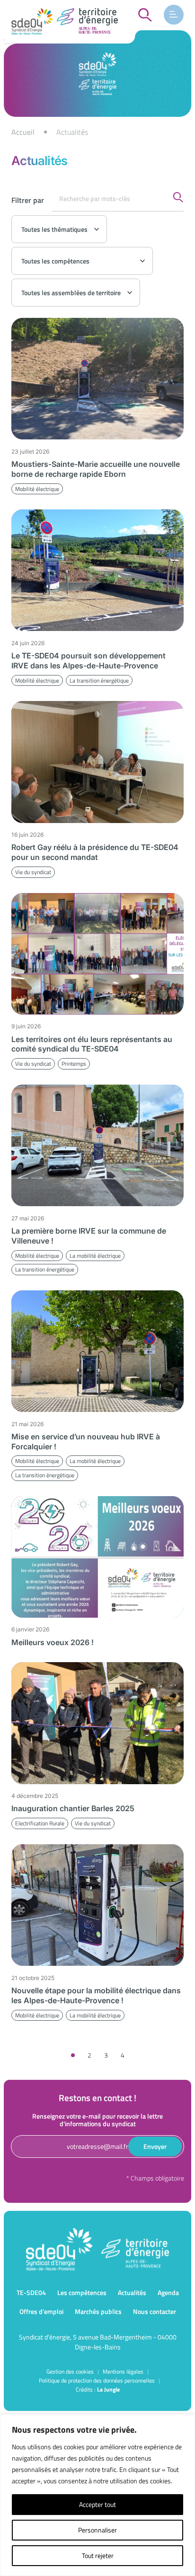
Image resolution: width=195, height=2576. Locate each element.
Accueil (23, 132)
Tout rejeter (98, 2555)
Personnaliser (97, 2530)
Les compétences (82, 2292)
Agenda (168, 2292)
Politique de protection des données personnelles (97, 2380)
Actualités (132, 2292)
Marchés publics (98, 2311)
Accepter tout (97, 2504)
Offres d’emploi (41, 2311)
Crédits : (98, 2389)
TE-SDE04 (31, 2292)
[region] (97, 132)
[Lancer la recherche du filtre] (178, 197)
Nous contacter (155, 2311)
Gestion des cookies (70, 2371)
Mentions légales (123, 2371)
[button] (174, 15)
